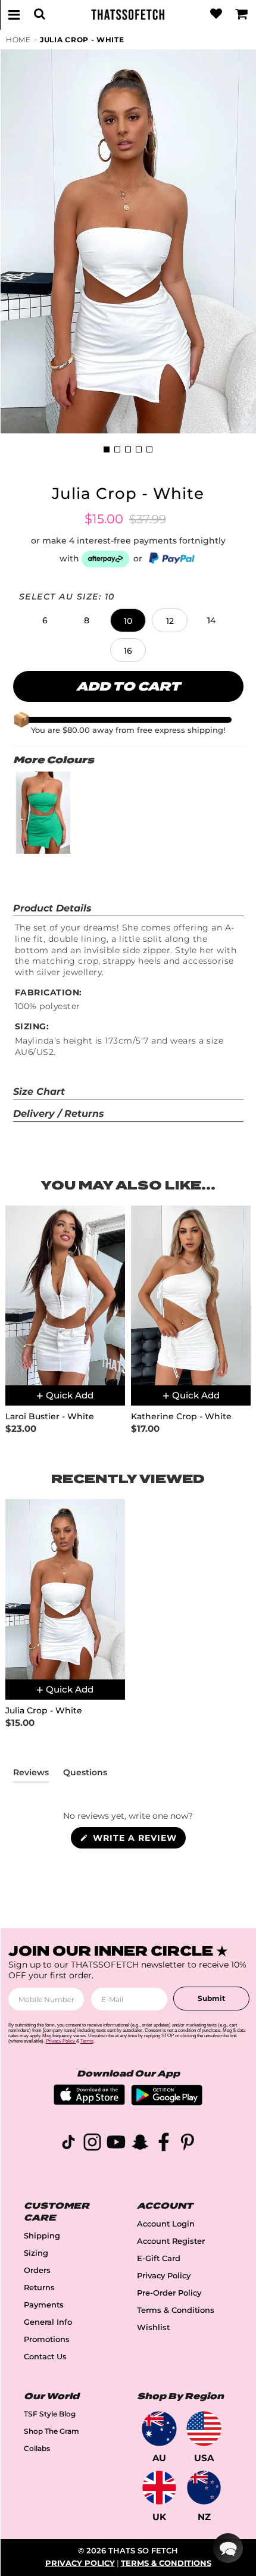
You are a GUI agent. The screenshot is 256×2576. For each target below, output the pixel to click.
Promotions (47, 2339)
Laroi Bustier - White (50, 1417)
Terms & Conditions (176, 2310)
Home (18, 40)
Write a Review (138, 1840)
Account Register (171, 2241)
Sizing (36, 2253)
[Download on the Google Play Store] (167, 2102)
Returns (39, 2288)
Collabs (37, 2448)
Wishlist (153, 2327)
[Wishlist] (216, 14)
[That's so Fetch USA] (204, 2429)
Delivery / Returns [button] (59, 1114)
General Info (48, 2322)
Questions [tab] (85, 1775)
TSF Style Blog (50, 2414)
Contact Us (45, 2357)
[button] (45, 620)
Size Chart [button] (39, 1092)
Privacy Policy (164, 2276)
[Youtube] (116, 2144)
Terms (87, 2041)
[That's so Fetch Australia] (159, 2429)
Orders (37, 2270)
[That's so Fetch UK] (159, 2488)
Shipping (42, 2236)
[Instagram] (92, 2144)
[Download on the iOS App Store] (89, 2102)
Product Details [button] (52, 908)
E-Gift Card (159, 2258)
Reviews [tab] (31, 1775)
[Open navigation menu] (14, 14)
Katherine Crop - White (181, 1417)
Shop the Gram (51, 2431)
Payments (44, 2305)
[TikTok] (68, 2144)
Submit (211, 1998)
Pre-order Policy (169, 2293)
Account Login (166, 2224)
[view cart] (242, 14)
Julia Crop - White (82, 40)
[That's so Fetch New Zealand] (204, 2488)
